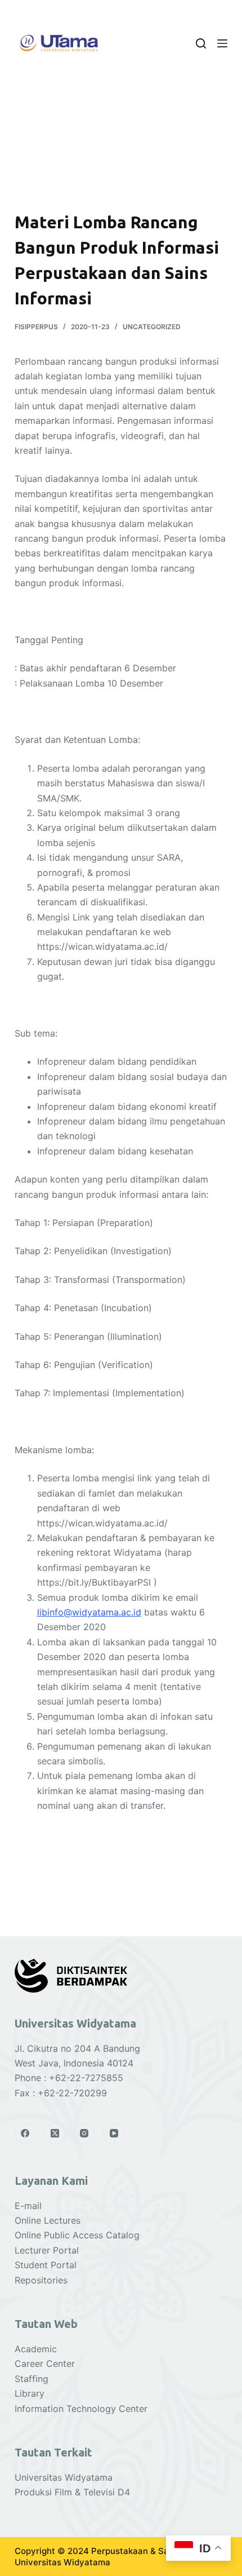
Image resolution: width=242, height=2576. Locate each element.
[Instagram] (84, 2134)
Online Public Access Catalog (77, 2235)
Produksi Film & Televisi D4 (72, 2492)
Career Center (45, 2363)
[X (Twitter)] (55, 2134)
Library (30, 2393)
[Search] (201, 43)
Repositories (41, 2280)
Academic (36, 2349)
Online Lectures (48, 2220)
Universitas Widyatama (64, 2477)
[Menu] (222, 43)
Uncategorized (152, 327)
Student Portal (46, 2265)
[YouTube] (114, 2134)
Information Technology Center (81, 2409)
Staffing (32, 2379)
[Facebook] (25, 2134)
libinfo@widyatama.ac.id (89, 1612)
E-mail (28, 2206)
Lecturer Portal (47, 2250)
